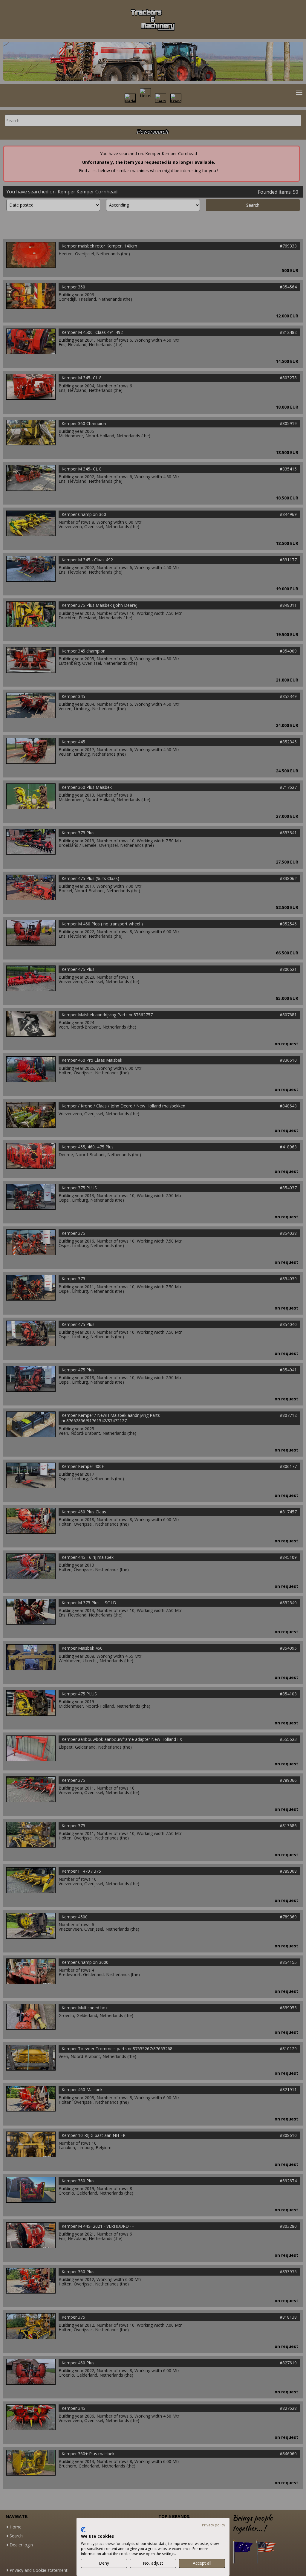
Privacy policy (214, 2525)
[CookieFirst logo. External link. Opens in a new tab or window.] (83, 2530)
